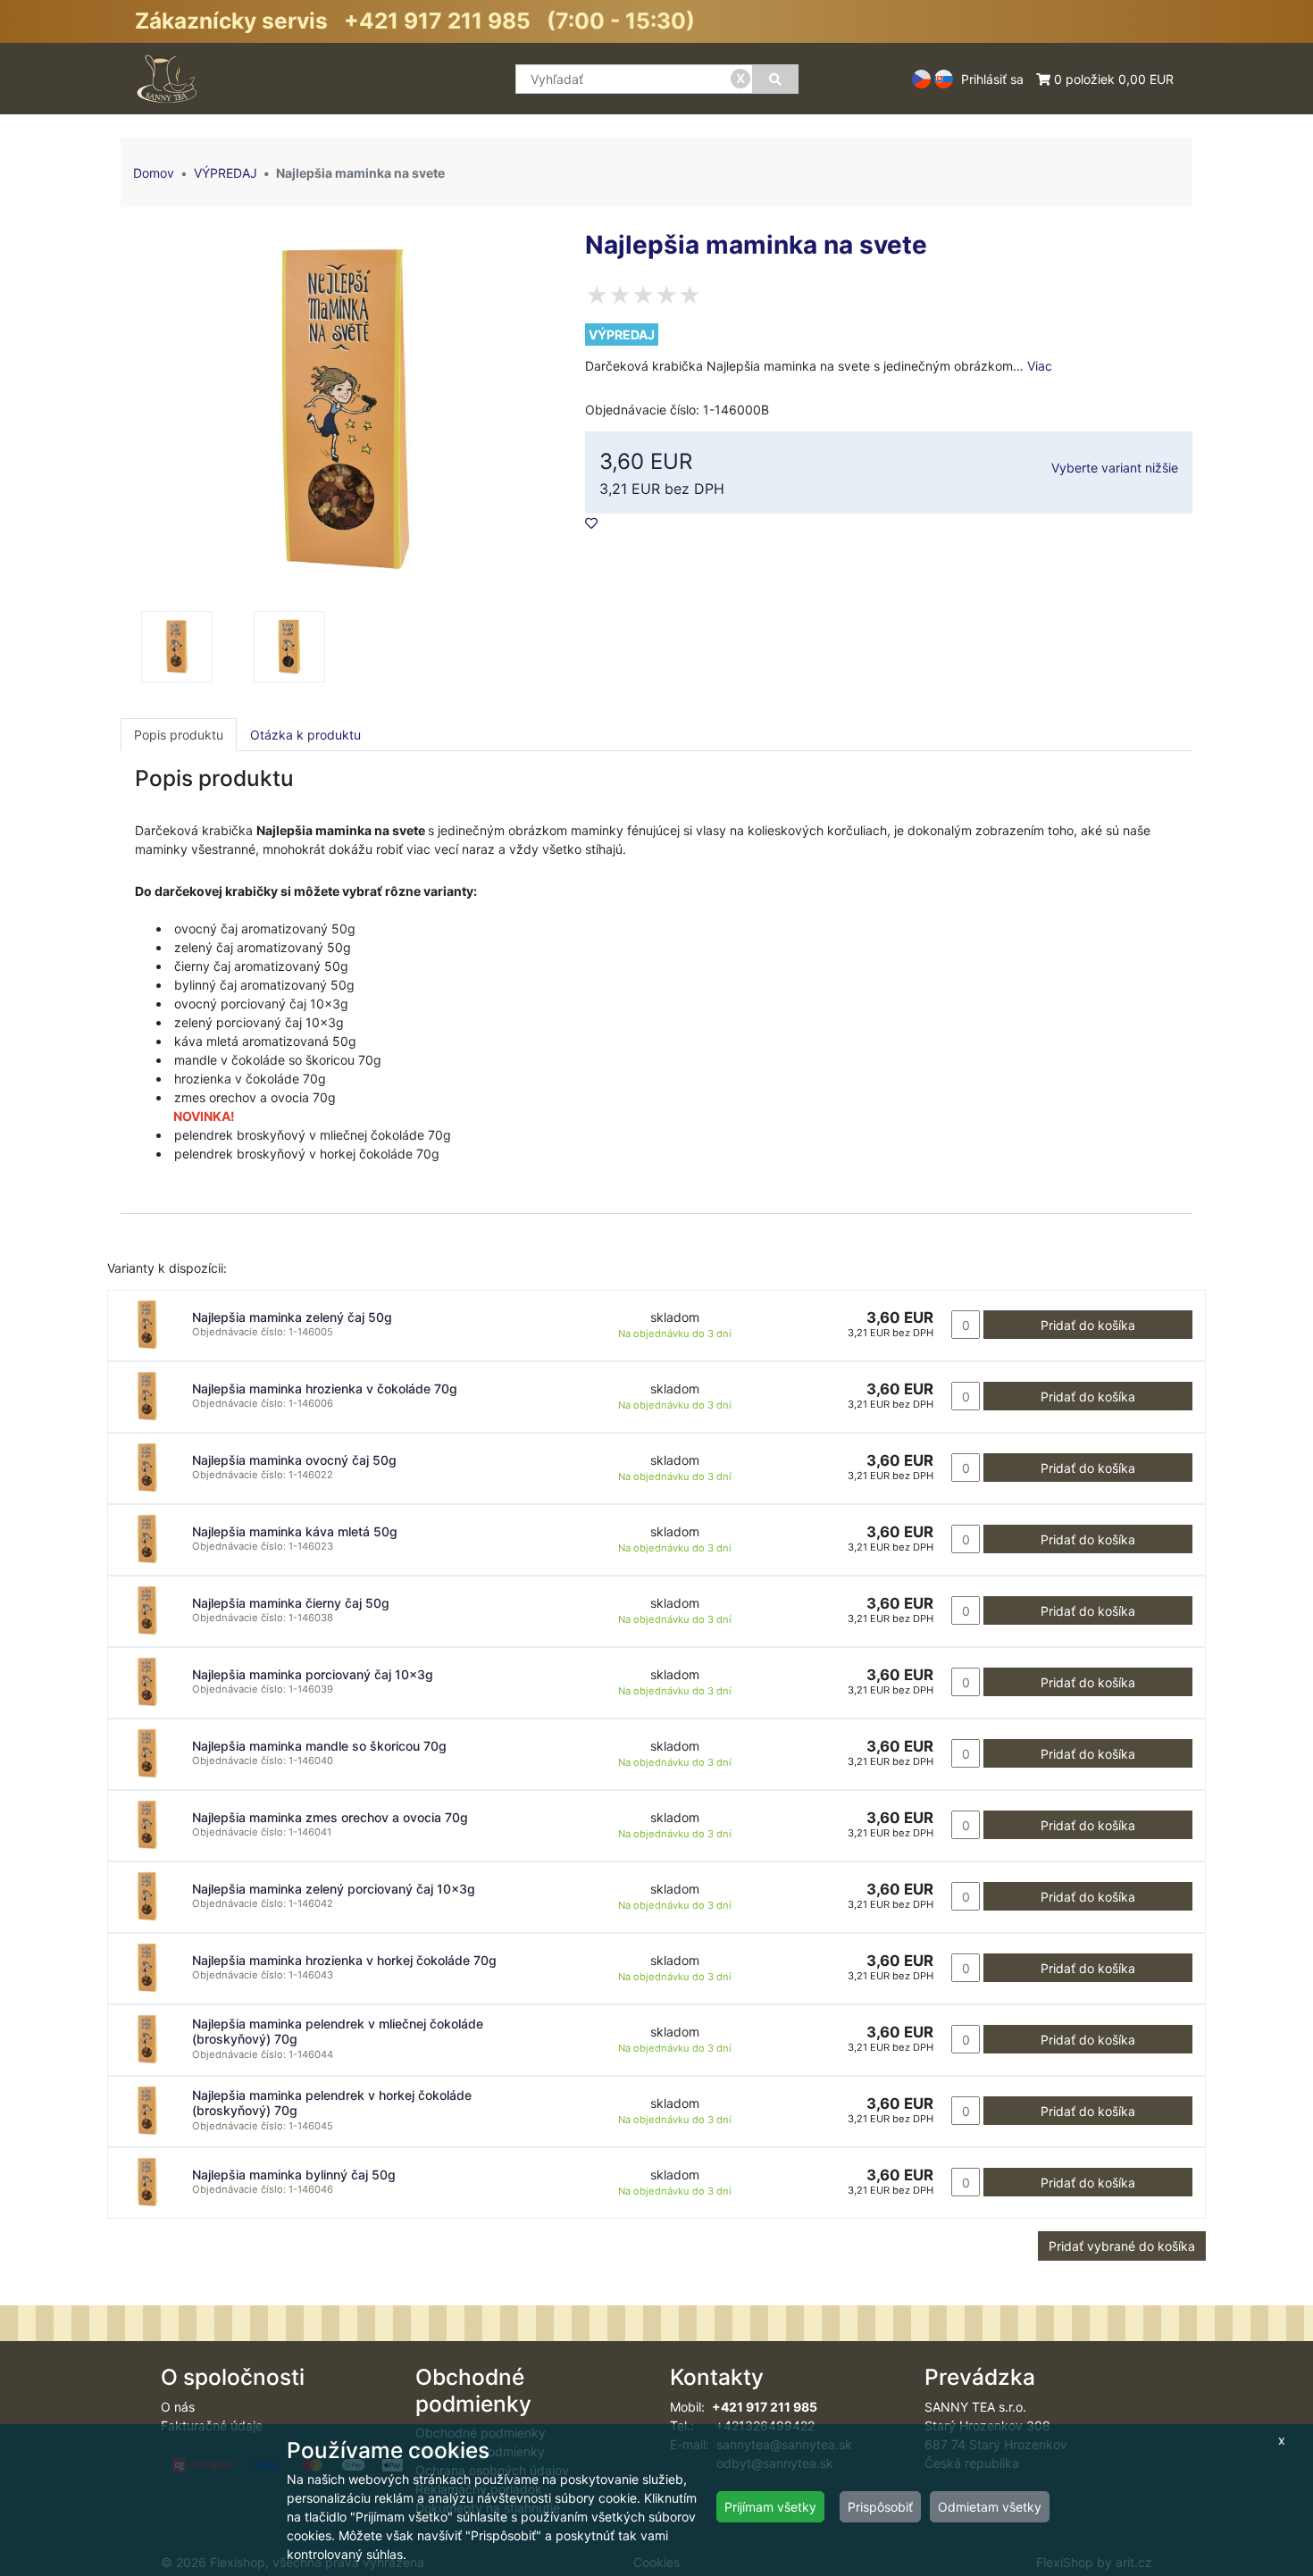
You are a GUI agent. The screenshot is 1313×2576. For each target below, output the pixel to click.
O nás (178, 2407)
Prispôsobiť (880, 2507)
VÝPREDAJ (226, 173)
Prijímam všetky (770, 2507)
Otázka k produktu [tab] (305, 735)
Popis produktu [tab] (179, 735)
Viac (1040, 366)
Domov (154, 173)
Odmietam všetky (990, 2507)
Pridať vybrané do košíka (1122, 2246)
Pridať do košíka (1088, 1325)
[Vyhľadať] (775, 79)
